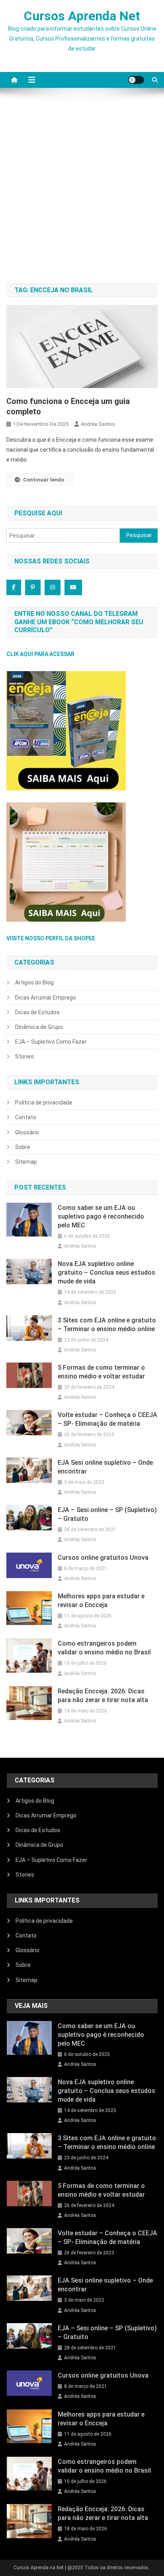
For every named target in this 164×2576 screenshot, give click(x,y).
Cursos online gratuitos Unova (103, 1558)
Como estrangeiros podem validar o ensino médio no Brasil (104, 1648)
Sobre (23, 1147)
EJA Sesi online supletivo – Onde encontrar (105, 1467)
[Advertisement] (82, 190)
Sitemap (26, 1162)
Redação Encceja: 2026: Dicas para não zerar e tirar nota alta (103, 1696)
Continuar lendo (44, 480)
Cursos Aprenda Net (82, 16)
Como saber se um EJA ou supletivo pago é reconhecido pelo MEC (101, 1216)
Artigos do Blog (34, 982)
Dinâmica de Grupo (39, 1027)
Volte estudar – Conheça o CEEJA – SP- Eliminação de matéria (107, 1419)
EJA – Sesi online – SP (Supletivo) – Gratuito (107, 1514)
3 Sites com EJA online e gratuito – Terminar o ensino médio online (107, 1325)
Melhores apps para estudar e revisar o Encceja (101, 1601)
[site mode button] (136, 80)
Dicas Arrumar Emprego (46, 998)
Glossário (27, 1132)
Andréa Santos (98, 424)
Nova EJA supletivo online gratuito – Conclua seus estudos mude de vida (106, 1272)
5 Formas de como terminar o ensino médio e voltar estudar (101, 1372)
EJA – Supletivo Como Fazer (51, 1042)
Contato (26, 1117)
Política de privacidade (44, 1103)
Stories (24, 1056)
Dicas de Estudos (37, 1012)
